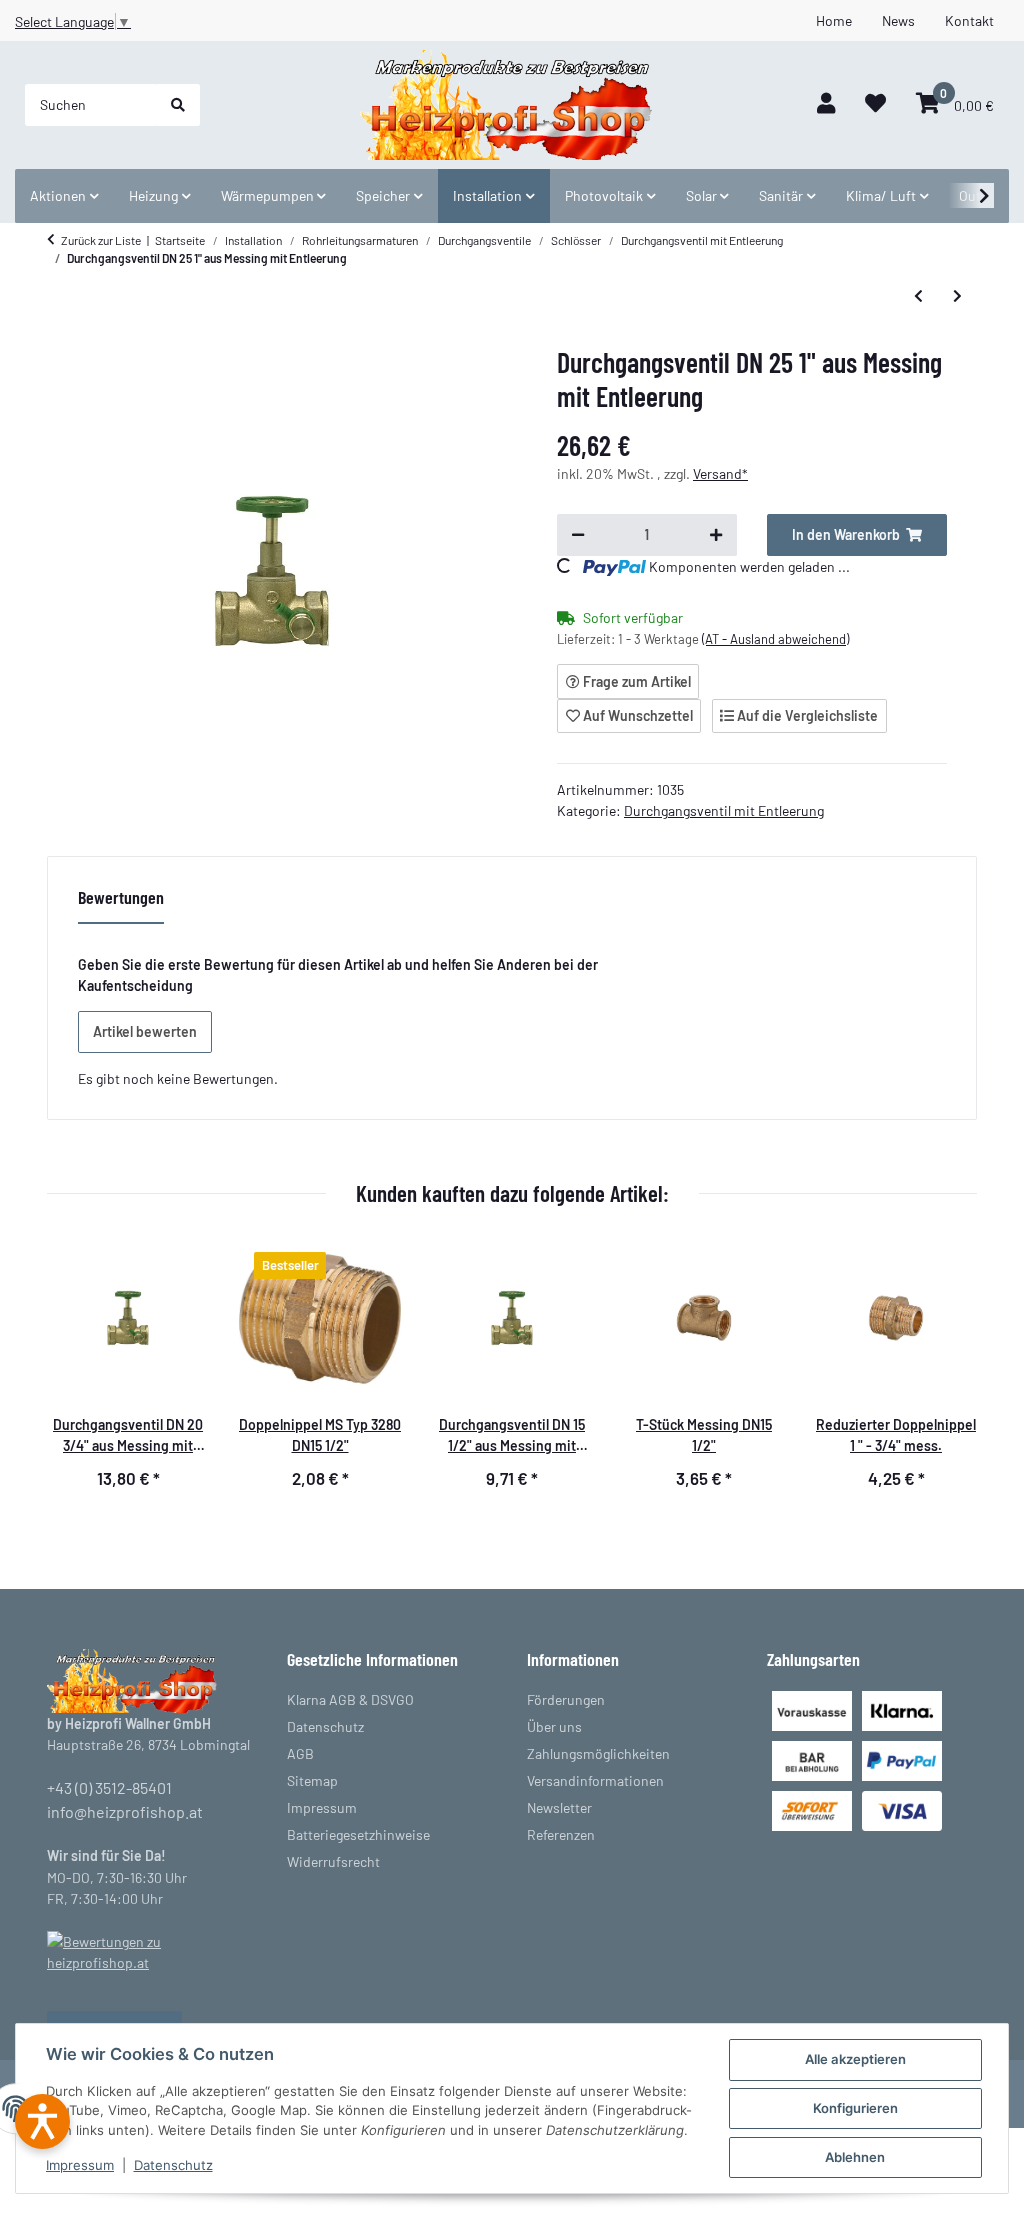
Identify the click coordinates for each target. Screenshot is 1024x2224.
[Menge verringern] (578, 535)
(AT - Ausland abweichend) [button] (775, 639)
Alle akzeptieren (855, 2059)
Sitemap (312, 1780)
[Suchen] (178, 105)
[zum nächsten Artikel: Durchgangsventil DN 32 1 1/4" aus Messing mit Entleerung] (957, 296)
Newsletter (559, 1807)
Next (946, 1376)
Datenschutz (173, 2165)
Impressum (80, 2165)
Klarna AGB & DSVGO (350, 1699)
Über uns (554, 1726)
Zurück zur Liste (101, 240)
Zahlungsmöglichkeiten (598, 1753)
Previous (79, 1376)
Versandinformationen (595, 1780)
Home (834, 20)
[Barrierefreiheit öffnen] (42, 2121)
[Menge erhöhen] (716, 535)
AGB (300, 1753)
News (898, 20)
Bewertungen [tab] (121, 897)
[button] (826, 104)
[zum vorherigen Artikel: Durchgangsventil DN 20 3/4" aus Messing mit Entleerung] (918, 296)
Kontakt (969, 20)
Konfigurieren (855, 2108)
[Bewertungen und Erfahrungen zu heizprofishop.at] (152, 1950)
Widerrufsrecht (333, 1861)
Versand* (720, 473)
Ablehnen (855, 2157)
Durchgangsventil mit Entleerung (724, 810)
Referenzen (561, 1834)
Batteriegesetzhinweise (358, 1834)
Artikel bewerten (145, 1031)
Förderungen (566, 1699)
